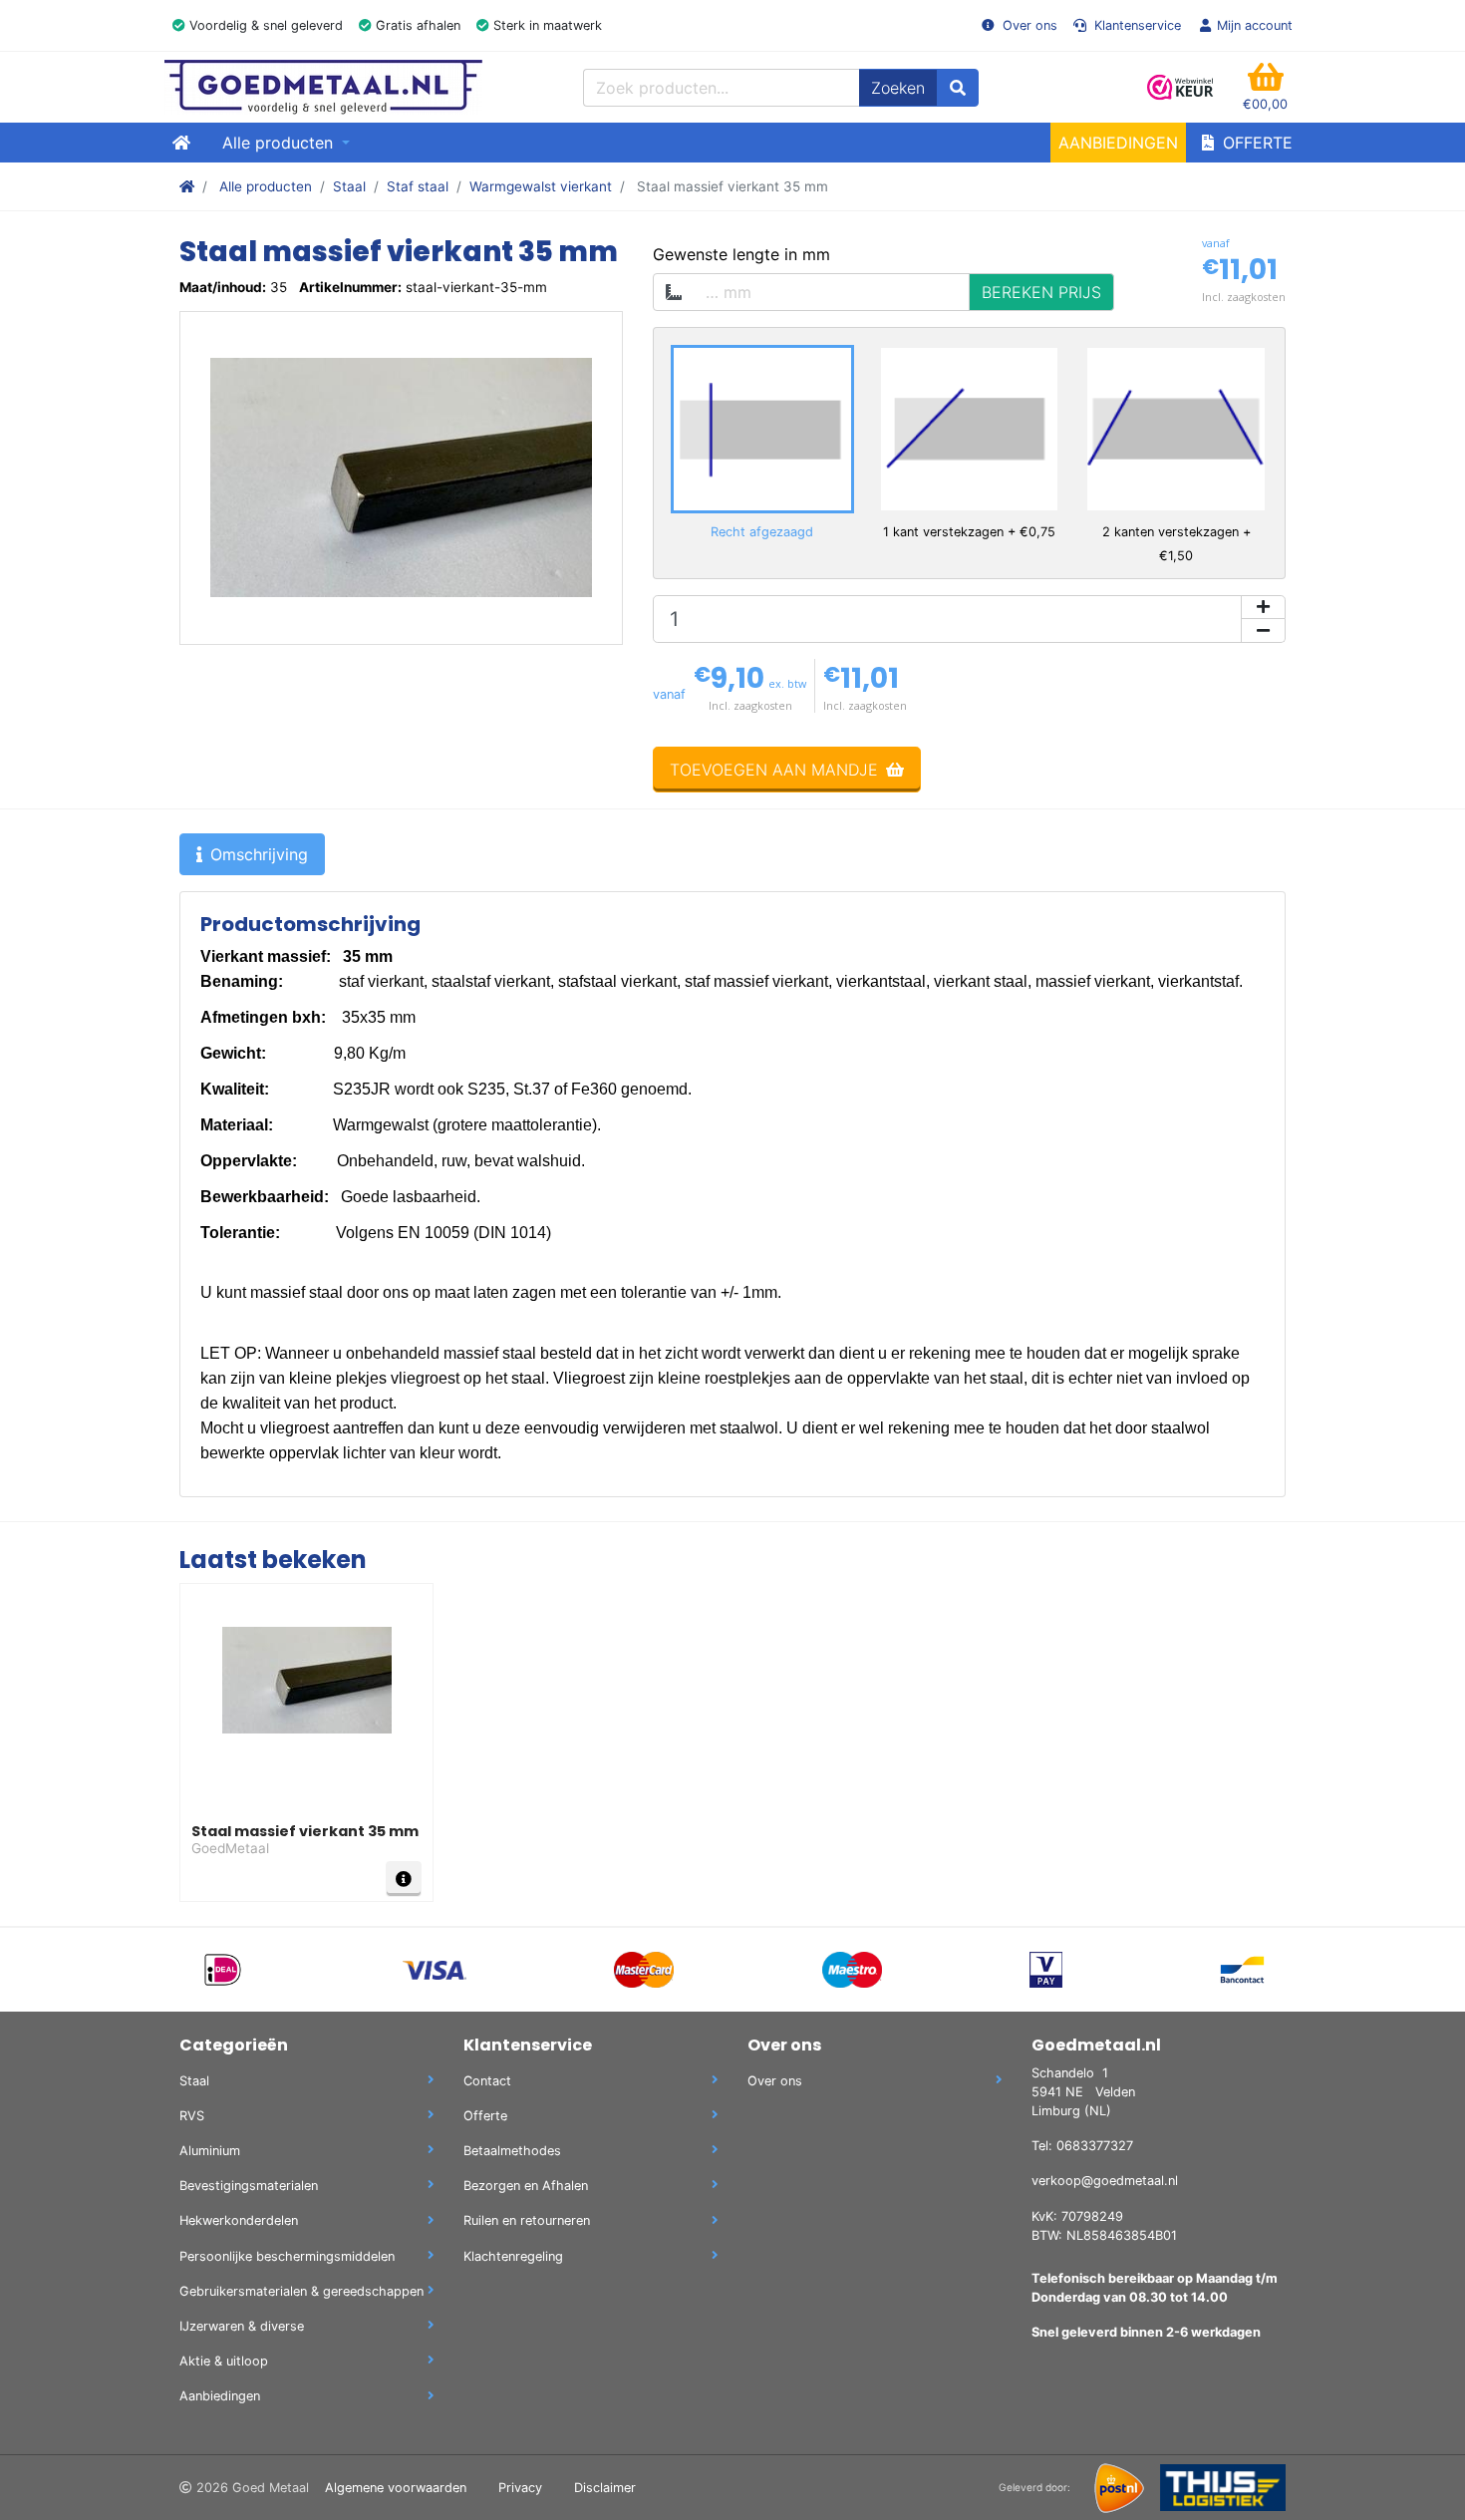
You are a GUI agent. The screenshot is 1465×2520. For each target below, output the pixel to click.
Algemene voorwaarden (396, 2488)
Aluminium (210, 2151)
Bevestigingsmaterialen (249, 2186)
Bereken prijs (1041, 292)
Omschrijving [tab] (259, 854)
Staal (349, 186)
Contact (487, 2081)
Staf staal (418, 186)
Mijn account (1255, 25)
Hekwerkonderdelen (239, 2220)
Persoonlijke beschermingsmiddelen (287, 2256)
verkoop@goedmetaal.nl (1105, 2181)
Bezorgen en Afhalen (526, 2186)
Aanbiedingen (1118, 143)
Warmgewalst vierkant (541, 186)
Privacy (520, 2488)
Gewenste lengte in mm (741, 254)
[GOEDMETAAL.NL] (323, 87)
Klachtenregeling (513, 2256)
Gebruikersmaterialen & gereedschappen (301, 2291)
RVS (192, 2116)
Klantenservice (1136, 25)
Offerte (1255, 143)
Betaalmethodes (512, 2151)
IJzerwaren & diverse (242, 2326)
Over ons (1028, 25)
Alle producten (266, 186)
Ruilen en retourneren (527, 2220)
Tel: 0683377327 (1082, 2146)
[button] (1265, 87)
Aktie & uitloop (224, 2361)
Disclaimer (605, 2488)
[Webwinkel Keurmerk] (1181, 87)
